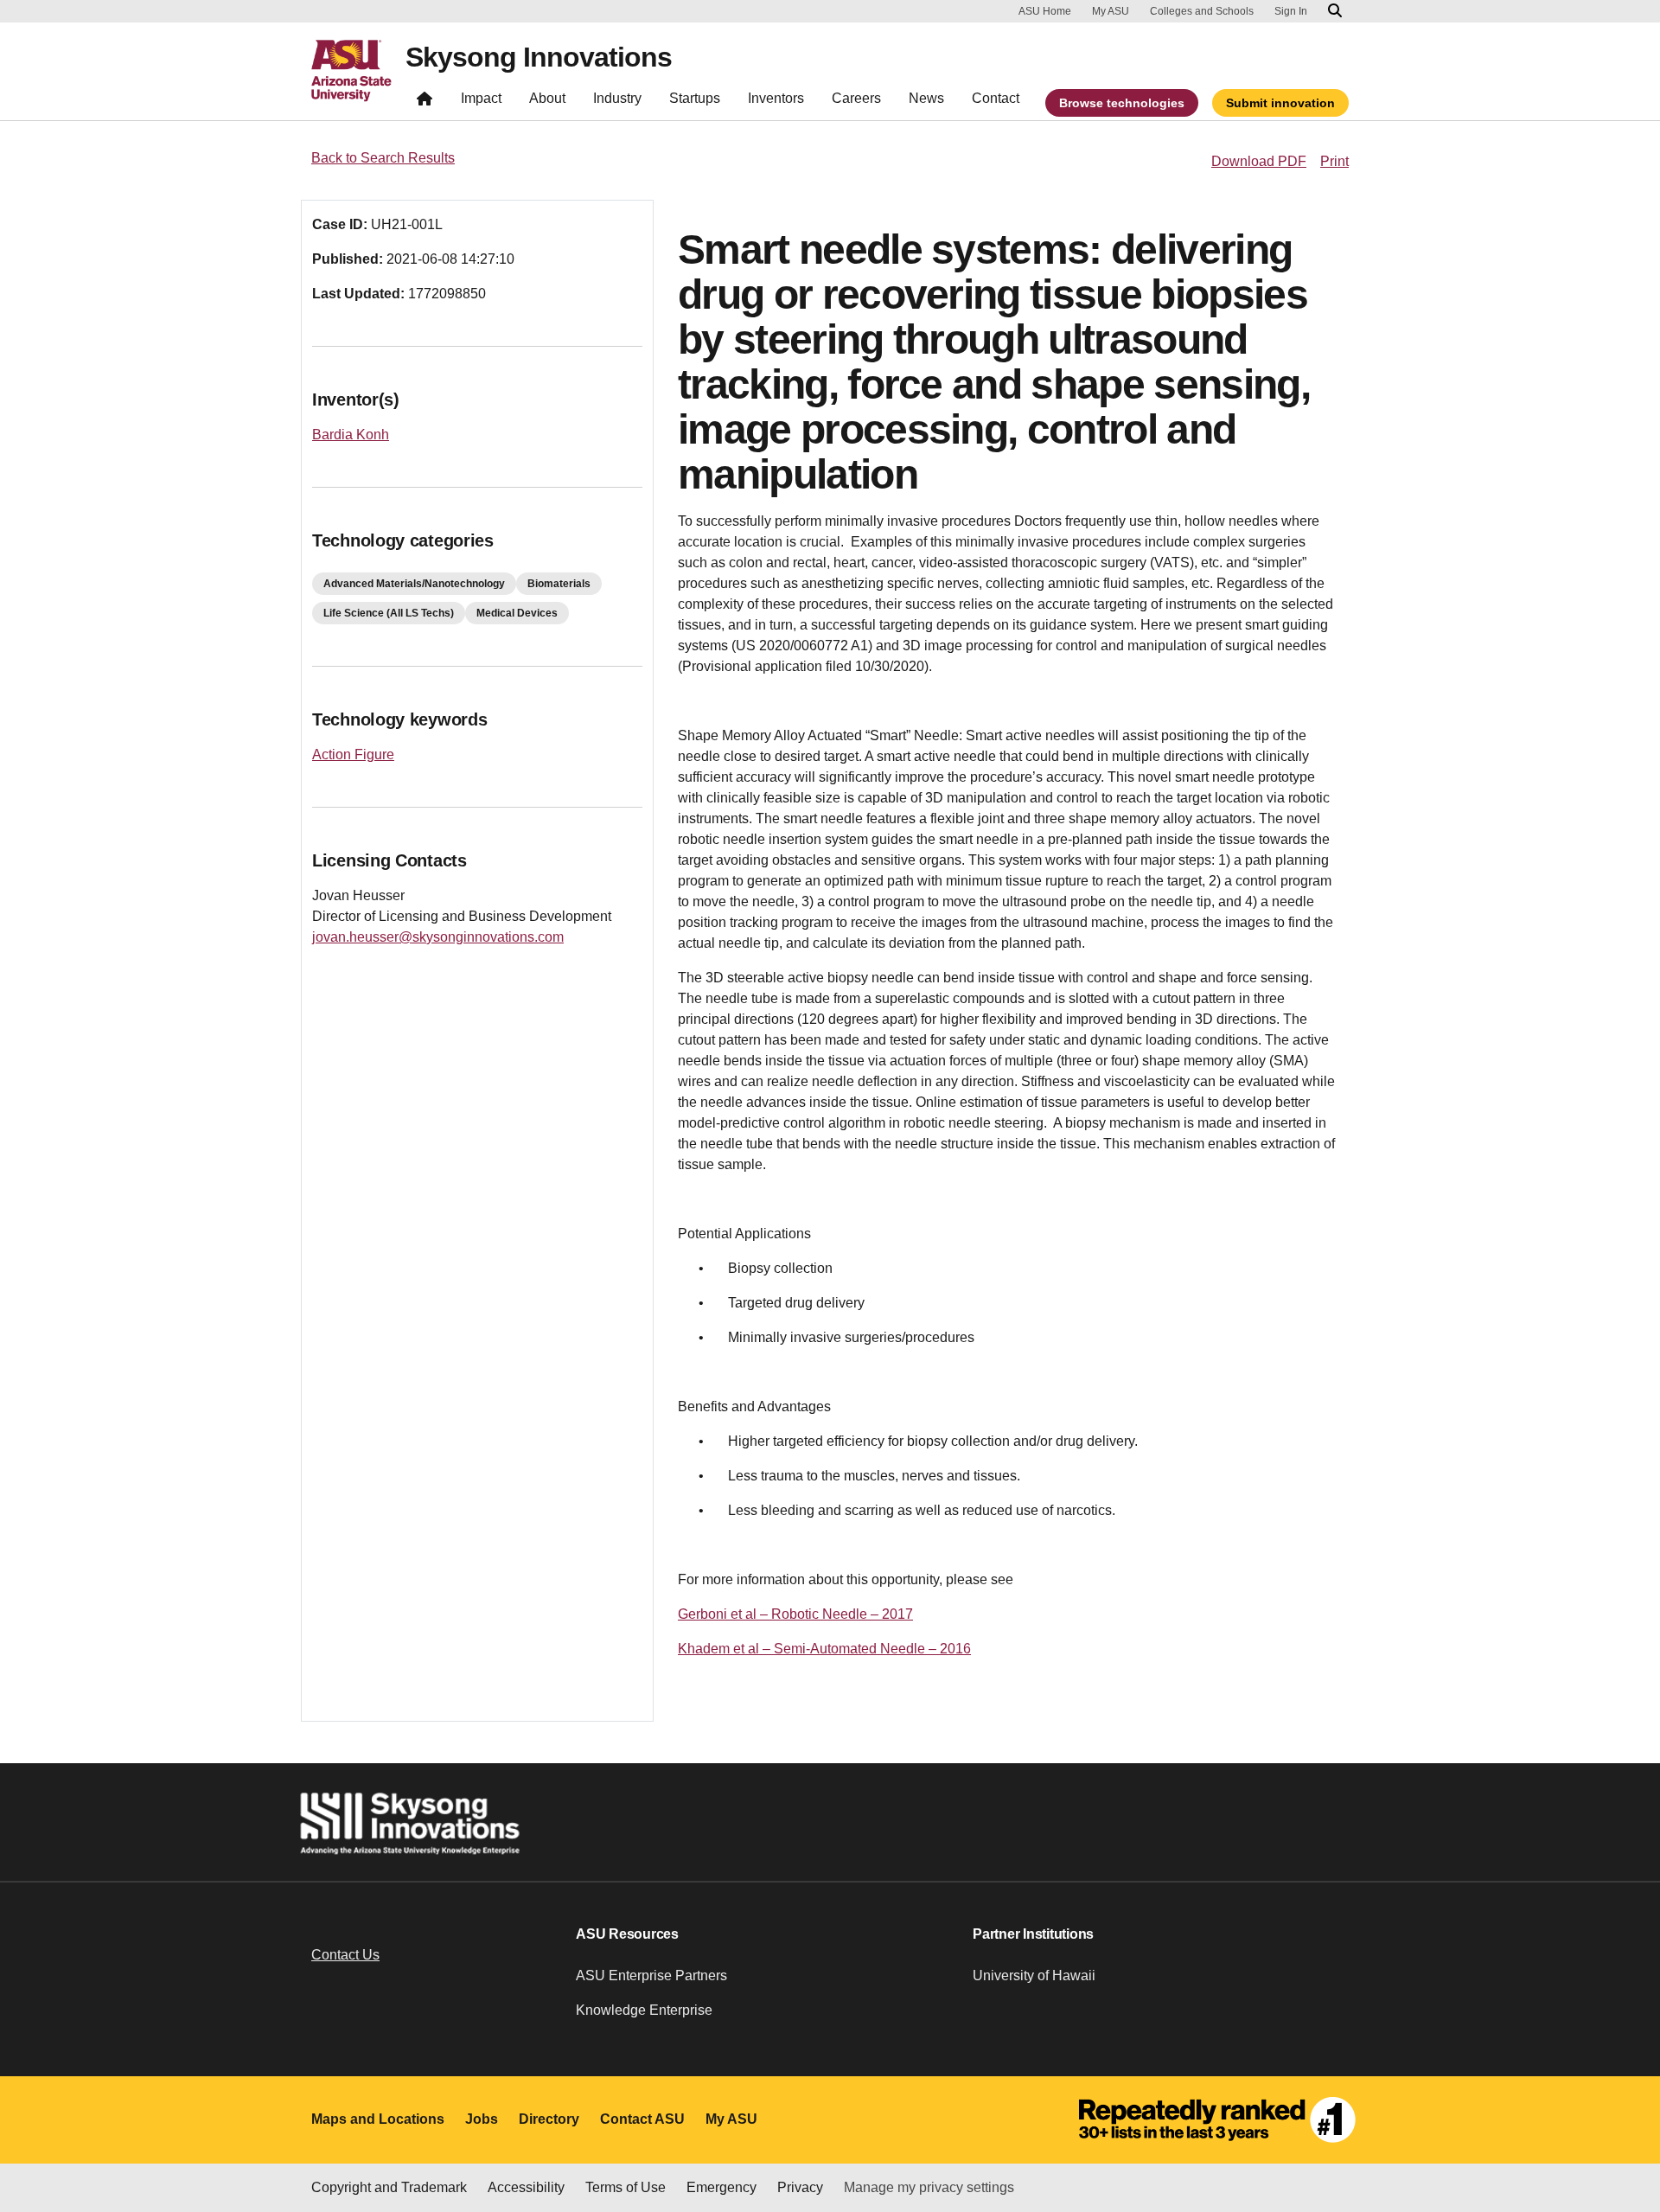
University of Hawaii (1034, 1975)
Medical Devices (517, 613)
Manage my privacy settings (929, 2187)
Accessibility (526, 2187)
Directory (549, 2119)
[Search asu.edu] (1335, 11)
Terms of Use (626, 2187)
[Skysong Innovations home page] (425, 102)
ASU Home (1045, 11)
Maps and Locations (378, 2119)
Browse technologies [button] (1122, 103)
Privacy (800, 2187)
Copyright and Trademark (389, 2187)
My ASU (1111, 11)
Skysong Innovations (539, 57)
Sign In (1291, 11)
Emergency (721, 2187)
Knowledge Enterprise (644, 2010)
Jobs (482, 2119)
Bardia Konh (351, 435)
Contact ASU (642, 2119)
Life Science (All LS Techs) (389, 613)
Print (1334, 161)
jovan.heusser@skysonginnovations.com (438, 937)
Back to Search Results (383, 158)
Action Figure (353, 754)
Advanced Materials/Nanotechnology (414, 584)
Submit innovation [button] (1280, 103)
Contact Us (345, 1955)
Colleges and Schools (1202, 11)
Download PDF (1259, 161)
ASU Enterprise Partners (651, 1975)
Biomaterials (559, 584)
